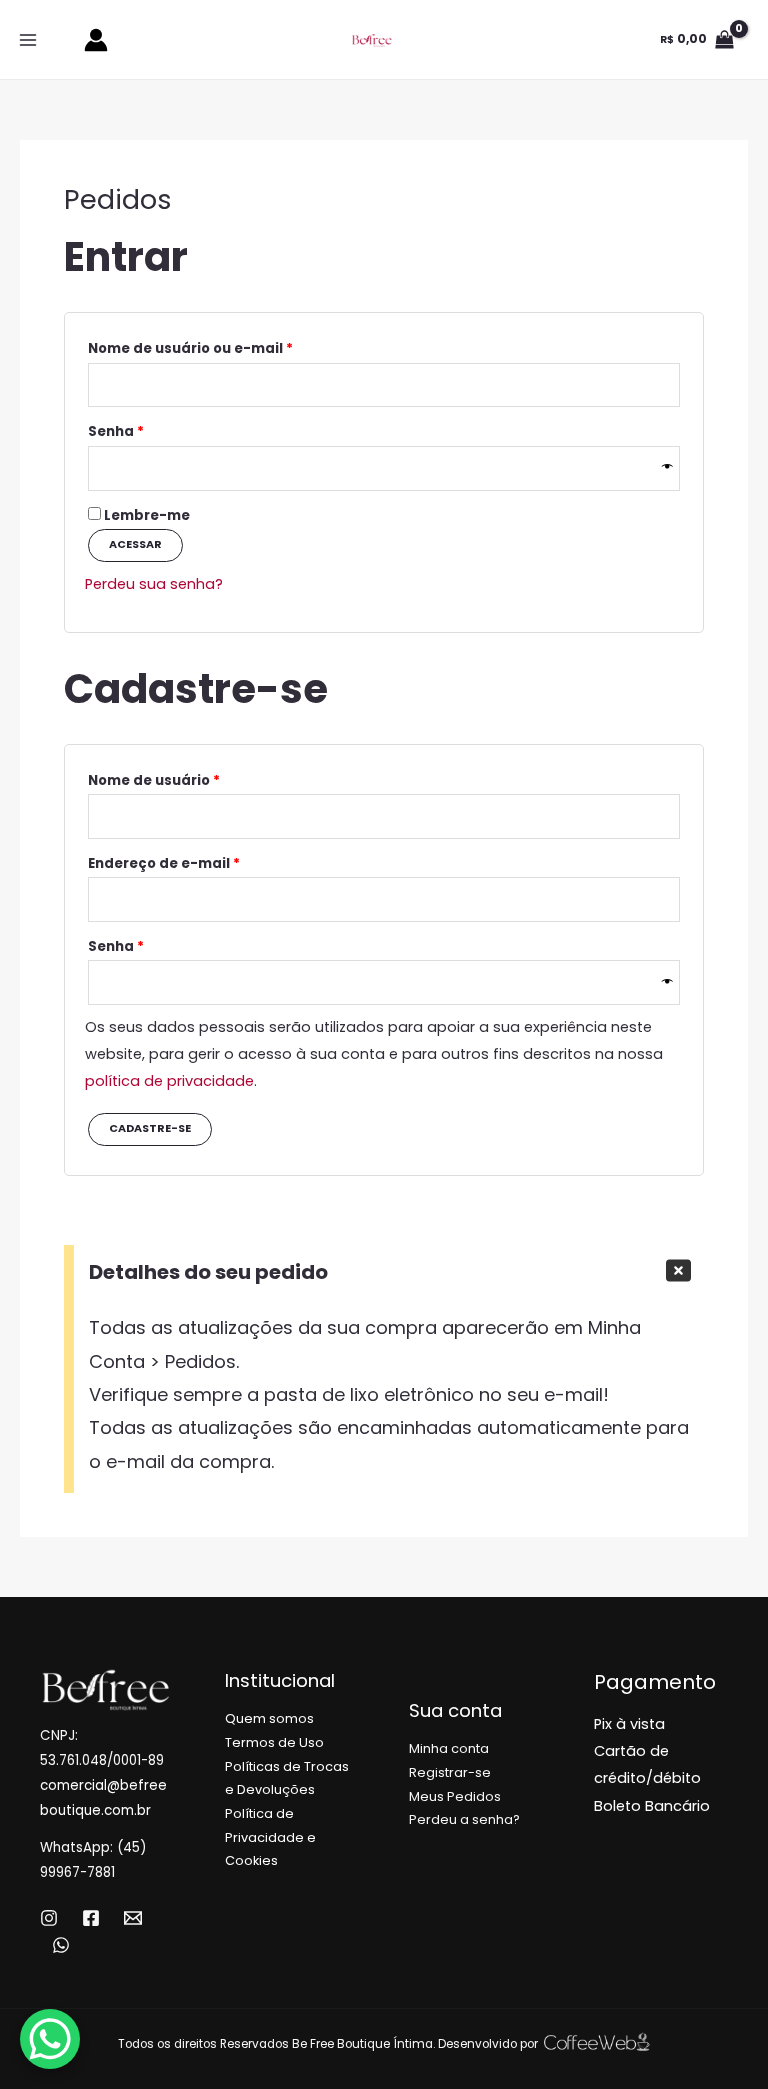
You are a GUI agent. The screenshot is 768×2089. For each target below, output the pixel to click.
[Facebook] (91, 1918)
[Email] (133, 1918)
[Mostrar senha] (667, 468)
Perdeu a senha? (464, 1819)
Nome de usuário (196, 779)
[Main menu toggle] (28, 39)
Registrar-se (450, 1772)
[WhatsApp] (61, 1945)
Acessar (135, 544)
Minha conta (449, 1748)
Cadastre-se (150, 1128)
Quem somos (269, 1718)
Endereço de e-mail (206, 862)
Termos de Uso (274, 1742)
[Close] (678, 1270)
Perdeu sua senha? (154, 584)
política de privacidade (169, 1081)
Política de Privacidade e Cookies (270, 1837)
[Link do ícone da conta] (96, 40)
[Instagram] (49, 1918)
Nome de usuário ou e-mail (233, 347)
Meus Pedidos (455, 1796)
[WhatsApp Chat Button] (50, 2039)
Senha (158, 430)
